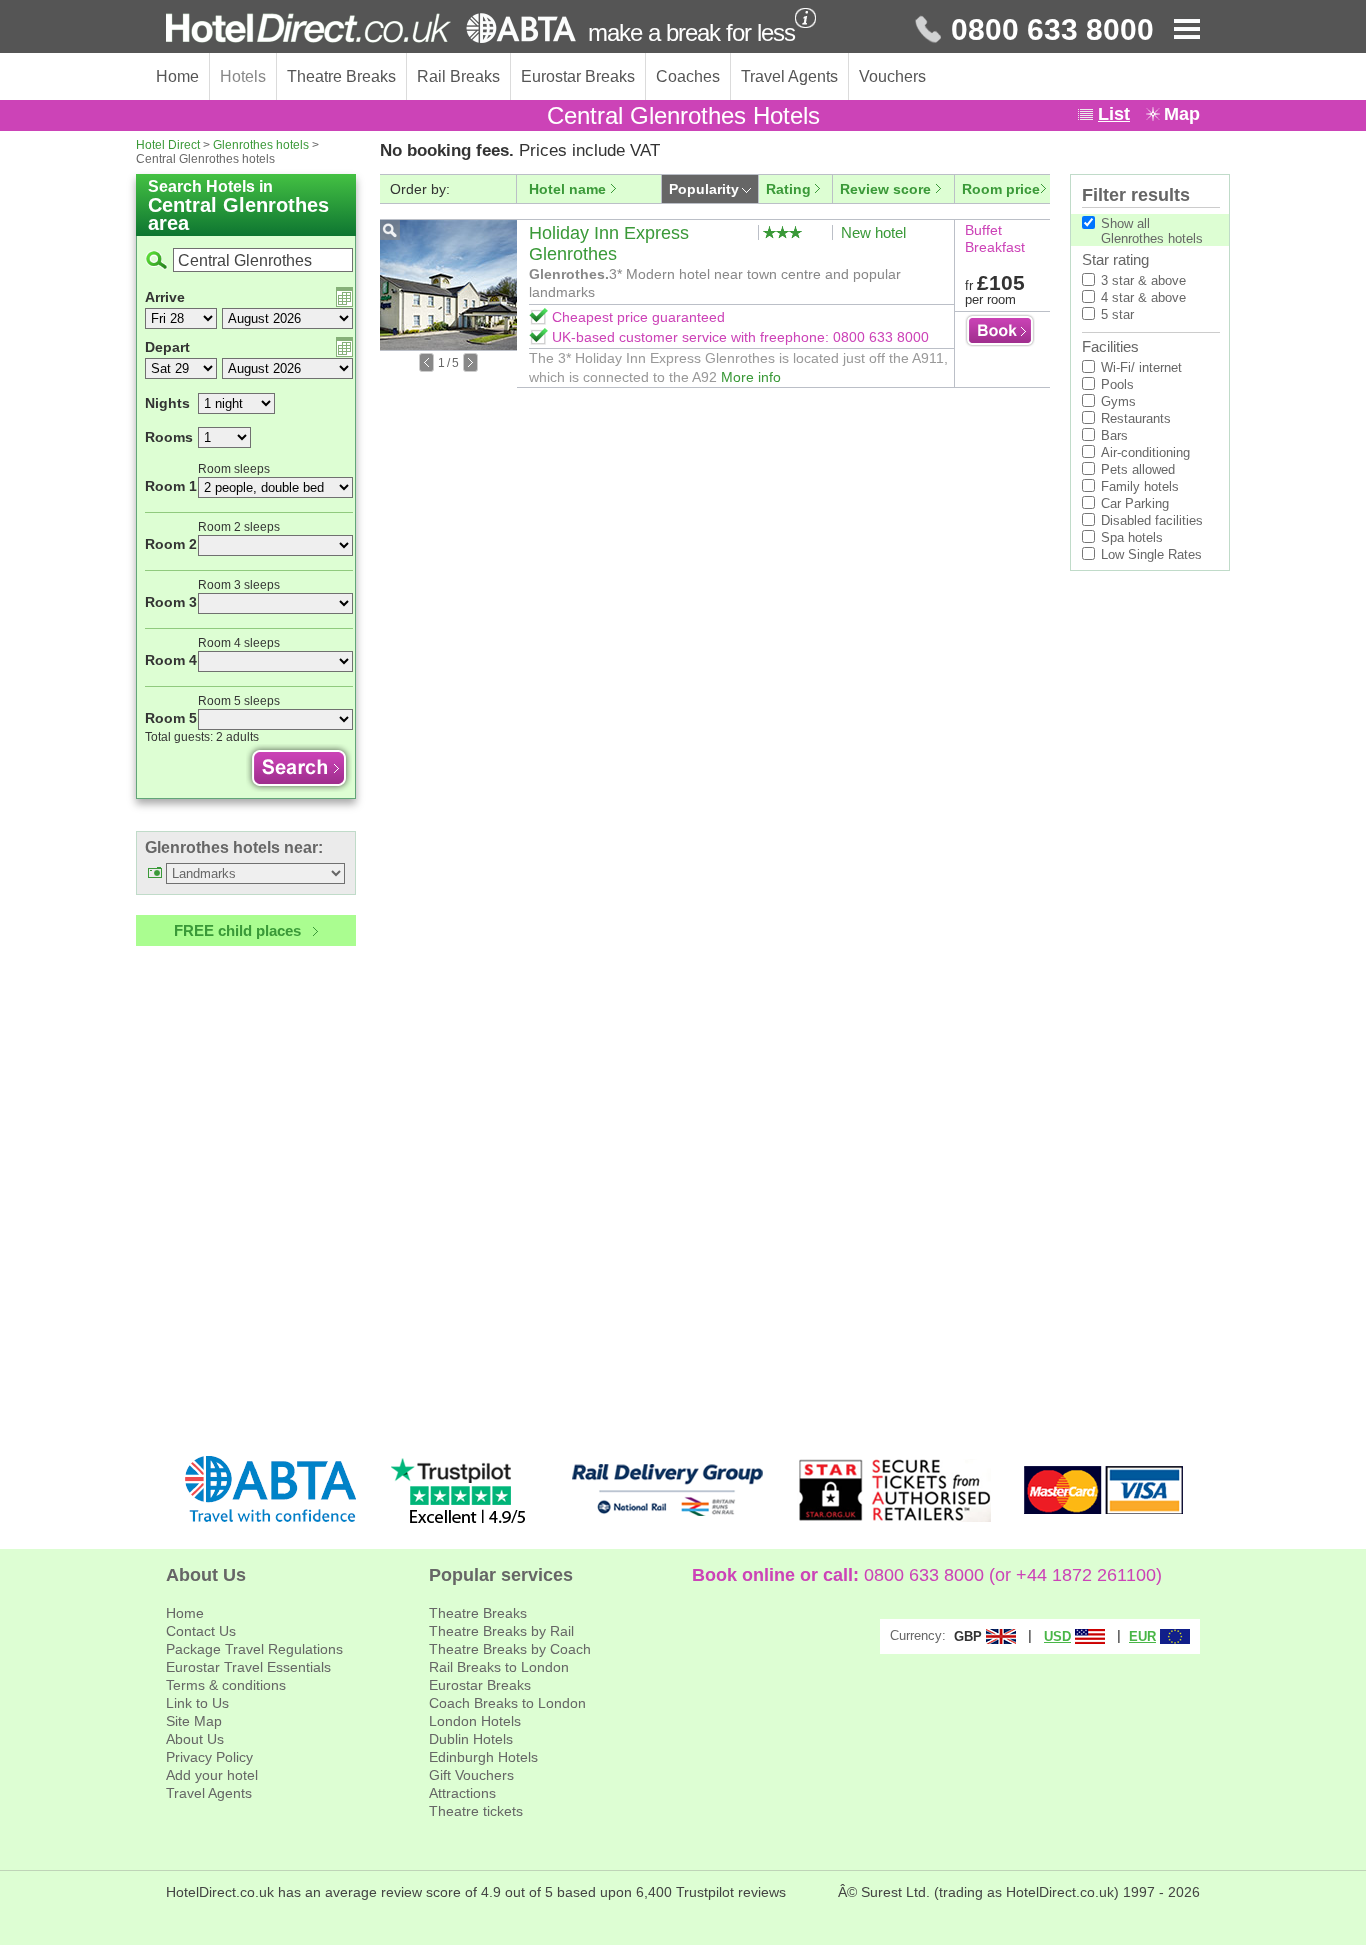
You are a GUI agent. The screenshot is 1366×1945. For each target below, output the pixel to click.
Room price (1001, 189)
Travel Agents (789, 76)
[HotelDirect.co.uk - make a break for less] (371, 28)
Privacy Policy (209, 1757)
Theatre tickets (476, 1811)
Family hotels (1140, 486)
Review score (885, 189)
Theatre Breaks (341, 76)
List (1114, 114)
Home (177, 76)
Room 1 (171, 486)
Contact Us (201, 1631)
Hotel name (567, 189)
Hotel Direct (168, 145)
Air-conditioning (1145, 452)
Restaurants (1136, 418)
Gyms (1118, 401)
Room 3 (171, 602)
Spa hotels (1132, 537)
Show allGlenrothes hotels (1152, 231)
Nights (167, 403)
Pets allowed (1138, 469)
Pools (1117, 384)
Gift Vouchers (471, 1775)
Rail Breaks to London (499, 1667)
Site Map (194, 1721)
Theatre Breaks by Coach (510, 1649)
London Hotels (475, 1721)
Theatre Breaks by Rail (501, 1631)
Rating (788, 189)
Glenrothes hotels (261, 145)
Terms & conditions (226, 1685)
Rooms (169, 437)
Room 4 (171, 660)
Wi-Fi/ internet (1141, 367)
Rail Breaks (458, 76)
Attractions (462, 1793)
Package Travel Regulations (254, 1649)
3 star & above (1143, 280)
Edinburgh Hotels (483, 1757)
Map (1182, 114)
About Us (195, 1739)
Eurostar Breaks (578, 76)
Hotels (243, 76)
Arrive (165, 297)
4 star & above (1143, 297)
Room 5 (171, 718)
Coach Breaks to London (507, 1703)
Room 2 (171, 544)
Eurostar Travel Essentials (248, 1667)
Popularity (704, 189)
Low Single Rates (1151, 554)
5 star (1117, 314)
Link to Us (197, 1703)
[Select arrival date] (344, 297)
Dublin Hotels (471, 1739)
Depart (167, 347)
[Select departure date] (344, 347)
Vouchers (892, 76)
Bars (1114, 435)
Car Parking (1135, 503)
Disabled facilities (1152, 520)
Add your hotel (212, 1775)
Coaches (688, 76)
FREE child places (237, 930)
